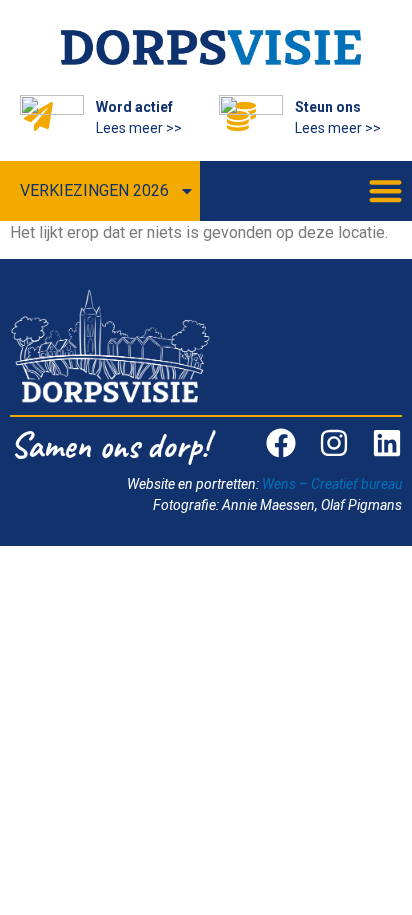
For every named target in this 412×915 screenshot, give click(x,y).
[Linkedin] (387, 443)
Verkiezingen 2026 (94, 190)
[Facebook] (281, 443)
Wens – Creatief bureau (332, 484)
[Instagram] (334, 443)
